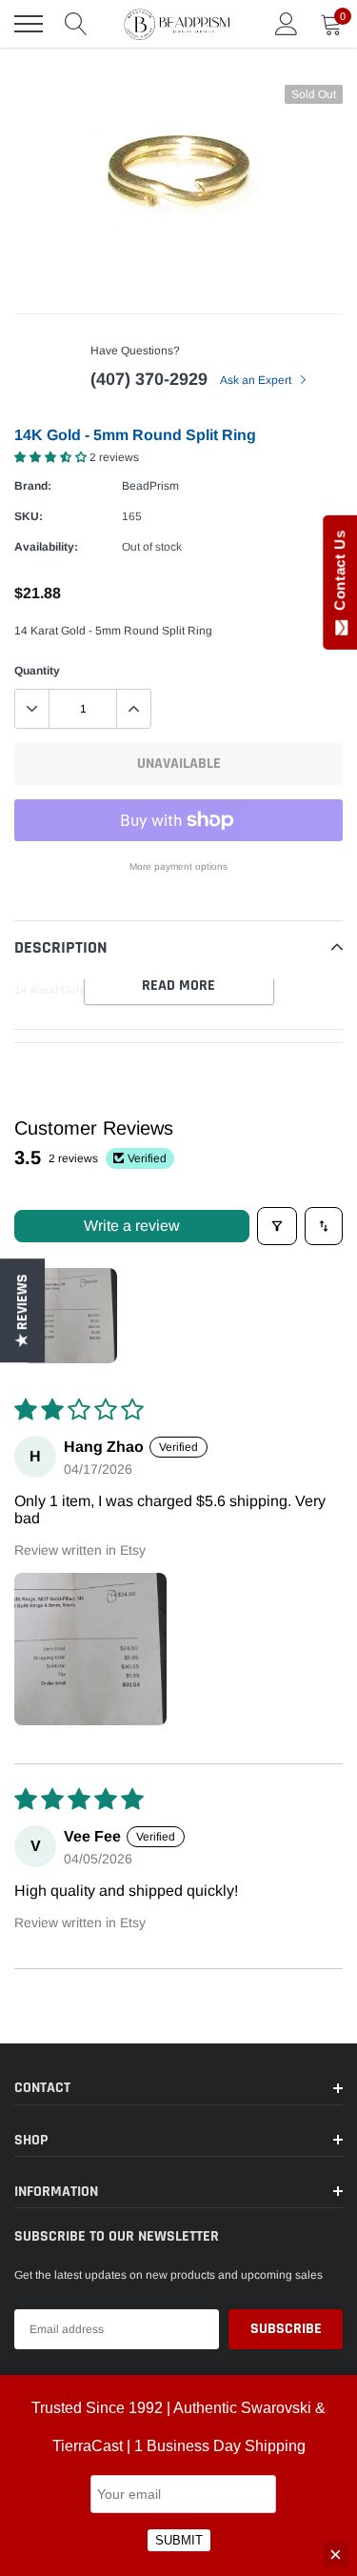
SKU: (29, 516)
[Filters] (277, 1226)
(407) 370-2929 (149, 379)
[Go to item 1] (69, 1316)
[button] (52, 457)
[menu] (29, 24)
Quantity (37, 671)
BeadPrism (150, 486)
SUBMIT (179, 2540)
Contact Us (339, 574)
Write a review (132, 1226)
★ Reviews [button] (22, 1310)
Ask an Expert (257, 380)
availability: (46, 547)
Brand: (33, 486)
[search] (76, 24)
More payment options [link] (178, 866)
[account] (287, 24)
